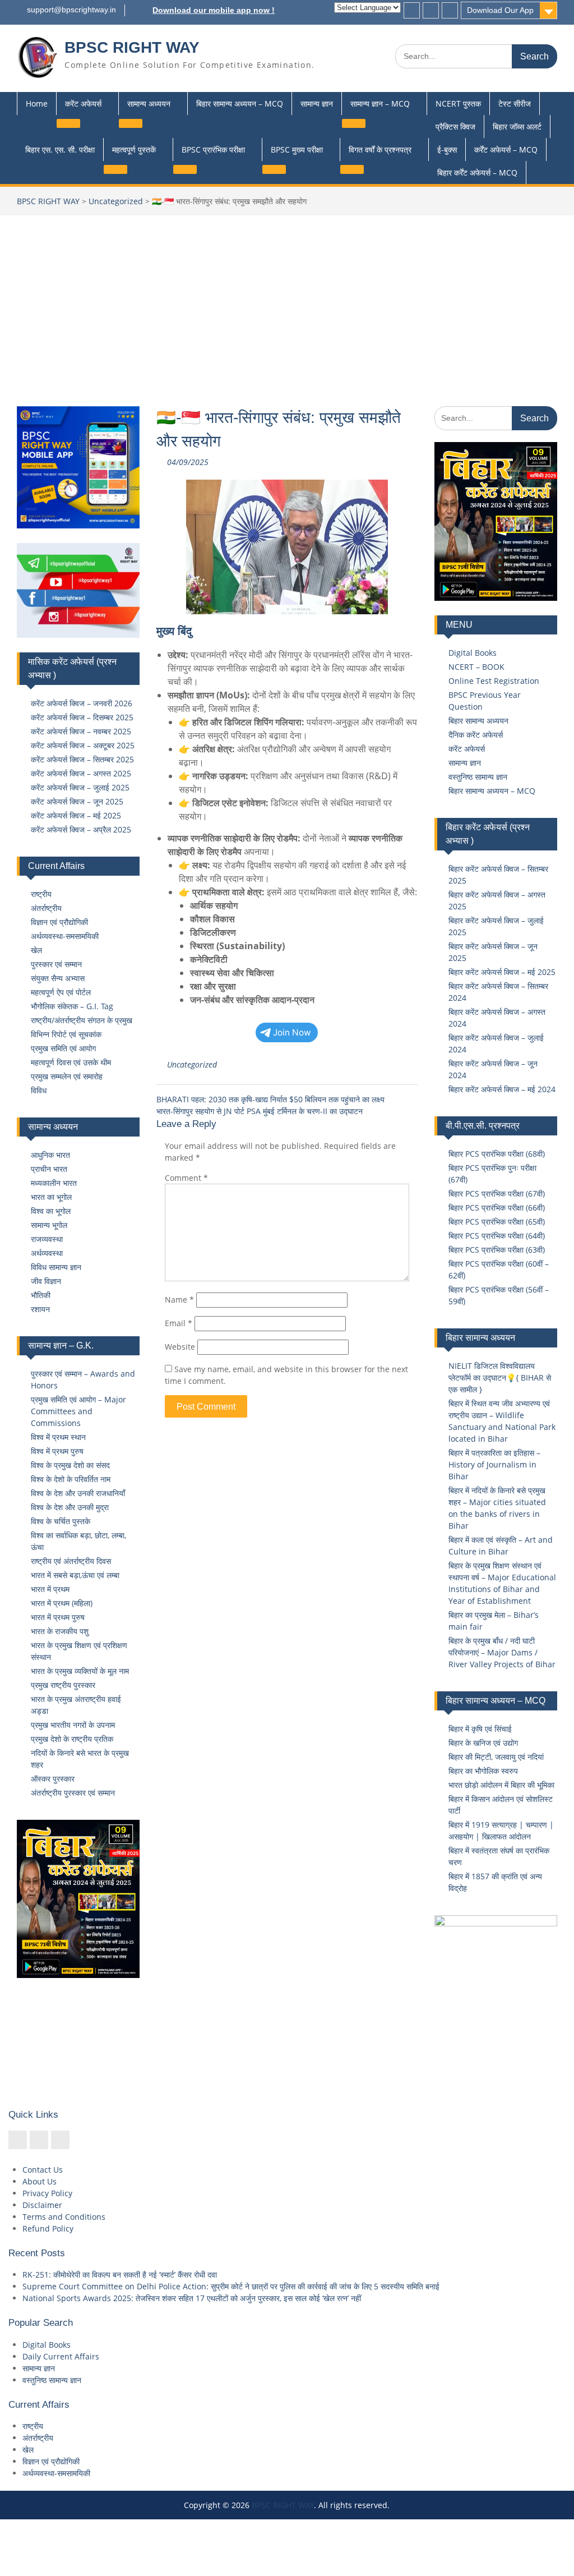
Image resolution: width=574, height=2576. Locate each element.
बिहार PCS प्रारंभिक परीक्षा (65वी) (497, 1222)
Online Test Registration (494, 681)
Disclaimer (42, 2205)
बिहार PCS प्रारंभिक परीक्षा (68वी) (497, 1154)
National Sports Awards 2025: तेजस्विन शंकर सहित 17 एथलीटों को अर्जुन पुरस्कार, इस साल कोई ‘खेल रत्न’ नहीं (192, 2298)
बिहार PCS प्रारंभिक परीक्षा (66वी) (497, 1208)
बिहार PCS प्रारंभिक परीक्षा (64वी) (497, 1236)
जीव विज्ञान (46, 1281)
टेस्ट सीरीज (515, 104)
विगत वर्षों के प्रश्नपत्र (380, 150)
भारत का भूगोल (51, 1197)
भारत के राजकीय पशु (60, 1631)
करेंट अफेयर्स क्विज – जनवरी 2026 (82, 703)
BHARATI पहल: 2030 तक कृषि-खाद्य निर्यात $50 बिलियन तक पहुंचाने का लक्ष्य (270, 1099)
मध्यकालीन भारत (54, 1183)
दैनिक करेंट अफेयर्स (476, 735)
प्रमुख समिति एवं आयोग (63, 1048)
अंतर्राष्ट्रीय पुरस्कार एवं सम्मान (73, 1793)
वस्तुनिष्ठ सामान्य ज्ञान (478, 777)
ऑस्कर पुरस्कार (53, 1779)
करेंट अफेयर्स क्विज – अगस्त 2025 (81, 773)
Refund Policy (48, 2228)
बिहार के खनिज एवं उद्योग (483, 1743)
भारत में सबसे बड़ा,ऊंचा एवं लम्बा (75, 1575)
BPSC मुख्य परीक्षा (297, 150)
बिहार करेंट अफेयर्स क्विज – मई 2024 (502, 1089)
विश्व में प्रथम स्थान (58, 1437)
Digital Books (473, 653)
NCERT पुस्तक (458, 104)
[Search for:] (476, 56)
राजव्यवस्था (47, 1239)
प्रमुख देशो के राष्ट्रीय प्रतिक (72, 1739)
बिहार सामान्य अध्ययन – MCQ (240, 104)
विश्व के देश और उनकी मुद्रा (70, 1507)
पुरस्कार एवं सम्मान (56, 964)
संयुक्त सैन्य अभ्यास (58, 978)
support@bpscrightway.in (71, 10)
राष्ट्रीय (41, 894)
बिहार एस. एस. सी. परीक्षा (60, 150)
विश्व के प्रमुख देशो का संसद (70, 1465)
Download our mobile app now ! (214, 10)
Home (37, 104)
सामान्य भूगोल (49, 1225)
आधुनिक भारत (50, 1155)
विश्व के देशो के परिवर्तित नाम (71, 1479)
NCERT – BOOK (476, 667)
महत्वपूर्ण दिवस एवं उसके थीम (71, 1062)
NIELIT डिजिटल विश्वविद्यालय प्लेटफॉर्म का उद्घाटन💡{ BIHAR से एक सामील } (500, 1377)
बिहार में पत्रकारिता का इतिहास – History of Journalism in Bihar (494, 1464)
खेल (36, 950)
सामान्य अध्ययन (149, 104)
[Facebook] (412, 10)
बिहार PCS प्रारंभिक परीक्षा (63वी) (497, 1250)
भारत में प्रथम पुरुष (58, 1617)
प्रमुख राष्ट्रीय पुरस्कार (63, 1685)
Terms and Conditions (64, 2217)
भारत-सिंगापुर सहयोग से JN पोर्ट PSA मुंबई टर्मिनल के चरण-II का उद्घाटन (260, 1111)
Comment (186, 1178)
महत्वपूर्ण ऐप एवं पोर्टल (61, 992)
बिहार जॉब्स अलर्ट (517, 127)
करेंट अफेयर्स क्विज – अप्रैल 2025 (81, 829)
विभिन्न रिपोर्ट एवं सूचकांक (66, 1034)
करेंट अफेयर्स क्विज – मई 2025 (76, 815)
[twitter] (431, 10)
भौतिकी (41, 1295)
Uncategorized (116, 201)
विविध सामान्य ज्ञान (56, 1267)
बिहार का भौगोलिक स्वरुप (483, 1771)
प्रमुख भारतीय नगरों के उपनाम (73, 1725)
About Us (40, 2181)
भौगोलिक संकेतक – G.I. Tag (72, 1006)
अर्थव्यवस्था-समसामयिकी (65, 936)
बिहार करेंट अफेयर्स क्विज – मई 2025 (502, 972)
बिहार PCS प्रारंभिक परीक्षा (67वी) (497, 1193)
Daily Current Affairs (61, 2356)
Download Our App (500, 10)
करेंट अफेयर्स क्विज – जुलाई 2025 (80, 787)
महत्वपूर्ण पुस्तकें (134, 150)
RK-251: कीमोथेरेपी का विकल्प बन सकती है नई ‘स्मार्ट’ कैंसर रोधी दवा (120, 2274)
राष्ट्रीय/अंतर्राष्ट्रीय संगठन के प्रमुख (82, 1020)
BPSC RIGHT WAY (132, 47)
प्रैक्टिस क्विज (455, 127)
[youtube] (450, 10)
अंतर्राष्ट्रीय (46, 908)
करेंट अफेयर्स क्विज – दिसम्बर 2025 (82, 717)
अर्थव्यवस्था (47, 1253)
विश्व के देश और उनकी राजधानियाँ (78, 1493)
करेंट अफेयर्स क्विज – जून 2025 (77, 801)
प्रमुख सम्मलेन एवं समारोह (67, 1076)
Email (179, 1323)
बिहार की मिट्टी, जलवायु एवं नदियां (496, 1757)
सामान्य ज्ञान (317, 104)
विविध (39, 1090)
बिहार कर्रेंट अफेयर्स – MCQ (477, 173)
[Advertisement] (287, 300)
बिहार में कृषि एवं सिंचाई (480, 1729)
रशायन (40, 1309)
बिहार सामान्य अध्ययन (478, 721)
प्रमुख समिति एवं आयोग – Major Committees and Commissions (78, 1411)
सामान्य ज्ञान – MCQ (380, 104)
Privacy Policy (47, 2193)
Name (179, 1300)
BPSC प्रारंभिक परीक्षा (213, 150)
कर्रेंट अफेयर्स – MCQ (506, 150)
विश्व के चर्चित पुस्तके (61, 1521)
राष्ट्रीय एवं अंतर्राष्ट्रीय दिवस (71, 1561)
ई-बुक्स (447, 150)
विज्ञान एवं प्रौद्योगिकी (59, 922)
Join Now (292, 1032)
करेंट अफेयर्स (83, 104)
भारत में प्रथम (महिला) (62, 1603)
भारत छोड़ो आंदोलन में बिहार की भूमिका (501, 1785)
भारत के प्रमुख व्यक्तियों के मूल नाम (80, 1671)
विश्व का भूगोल (51, 1211)
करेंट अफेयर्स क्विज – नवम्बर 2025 (81, 731)
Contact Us (43, 2170)
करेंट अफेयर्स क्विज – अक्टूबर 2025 (83, 745)
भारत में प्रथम (50, 1589)
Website (180, 1347)
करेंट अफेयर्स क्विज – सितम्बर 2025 (82, 759)
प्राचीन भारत (49, 1169)
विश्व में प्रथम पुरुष (57, 1451)
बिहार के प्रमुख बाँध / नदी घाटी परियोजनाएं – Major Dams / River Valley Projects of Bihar (502, 1652)
